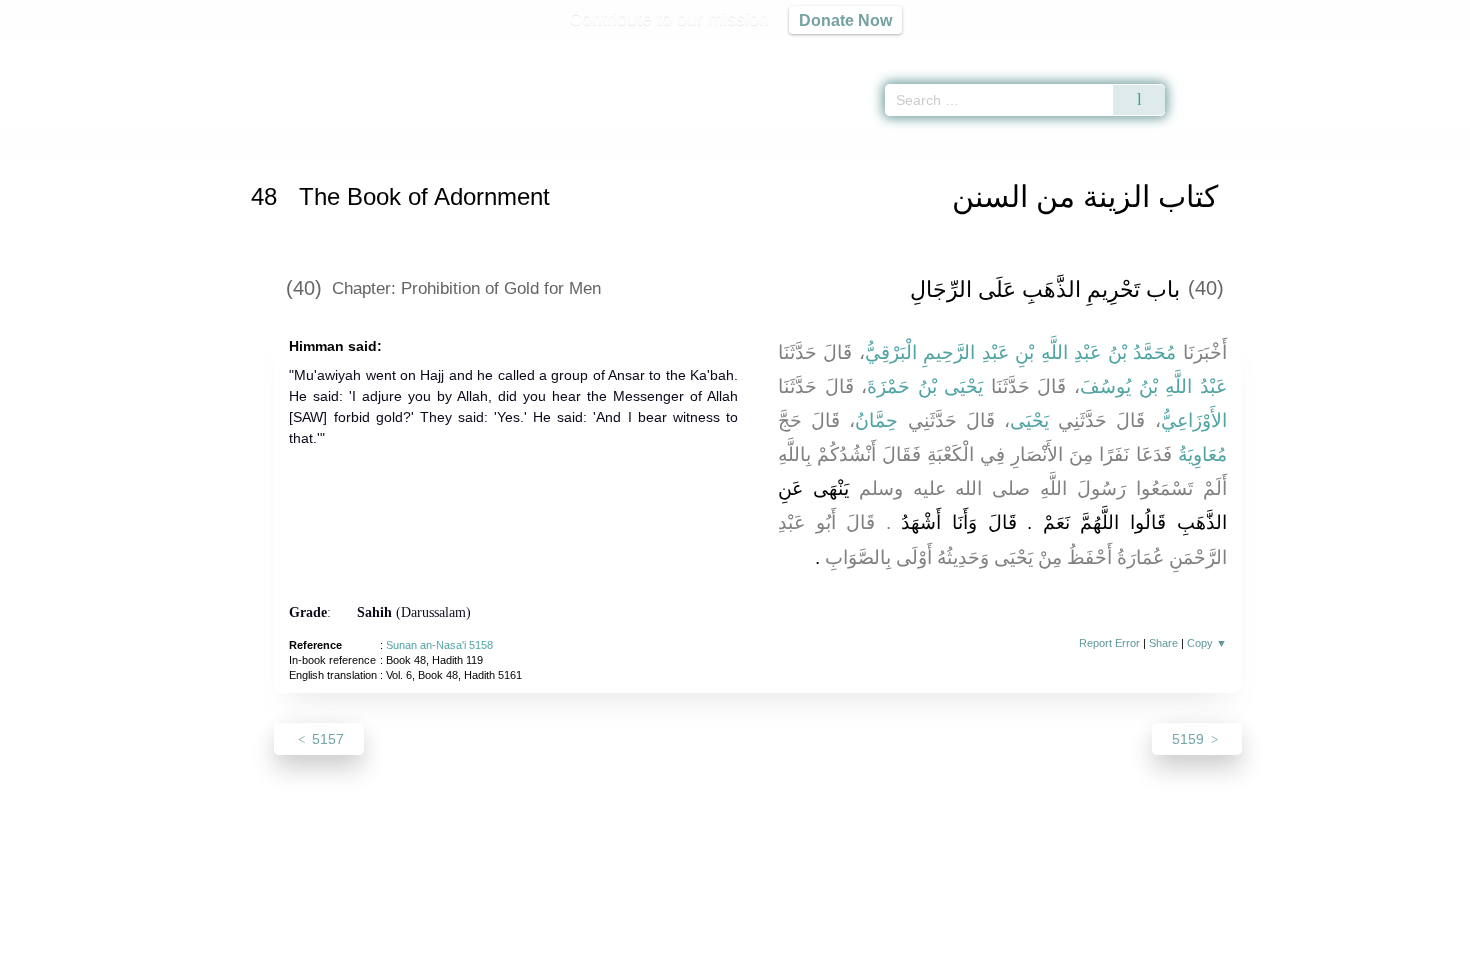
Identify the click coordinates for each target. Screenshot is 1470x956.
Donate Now (845, 20)
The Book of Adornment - (549, 143)
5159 (1190, 739)
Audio (1421, 50)
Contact (799, 937)
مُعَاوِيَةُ (1202, 454)
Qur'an (1221, 50)
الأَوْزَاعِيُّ (1194, 420)
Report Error (1109, 643)
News (577, 937)
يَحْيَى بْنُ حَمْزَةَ (925, 386)
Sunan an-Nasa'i (353, 143)
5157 (326, 739)
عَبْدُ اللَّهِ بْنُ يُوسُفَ (1153, 386)
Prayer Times (1352, 50)
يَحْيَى (1029, 420)
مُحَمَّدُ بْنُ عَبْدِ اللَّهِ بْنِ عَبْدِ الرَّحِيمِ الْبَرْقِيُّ (1020, 352)
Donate (865, 937)
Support (638, 937)
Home (274, 143)
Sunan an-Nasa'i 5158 (439, 645)
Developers (719, 937)
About (524, 937)
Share (1163, 643)
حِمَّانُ (876, 420)
